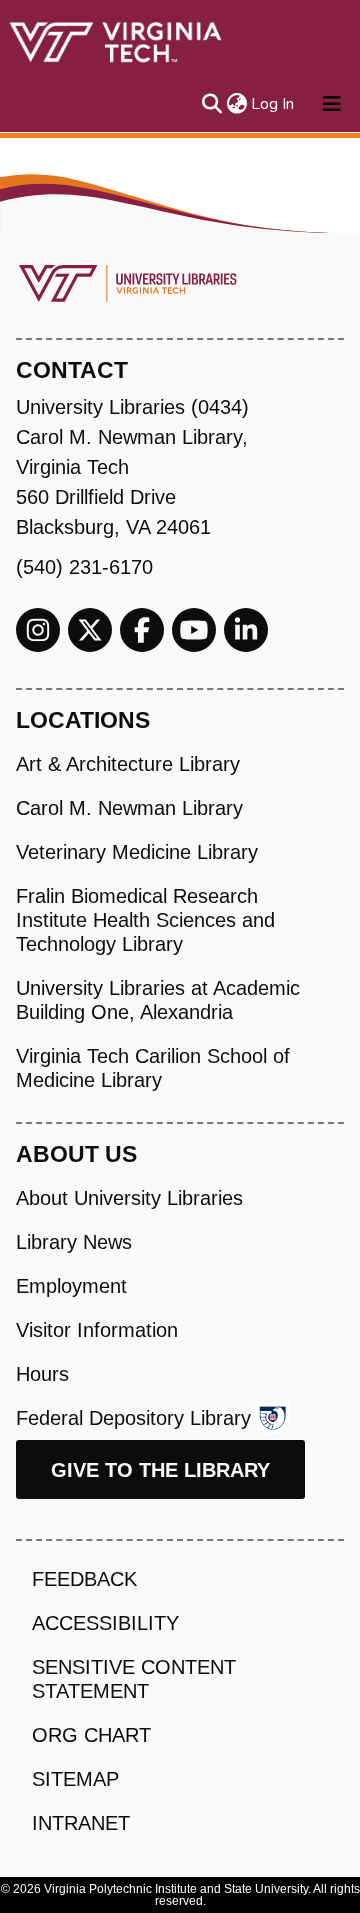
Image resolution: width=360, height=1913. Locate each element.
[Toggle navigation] (332, 104)
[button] (236, 104)
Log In (273, 104)
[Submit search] (211, 104)
